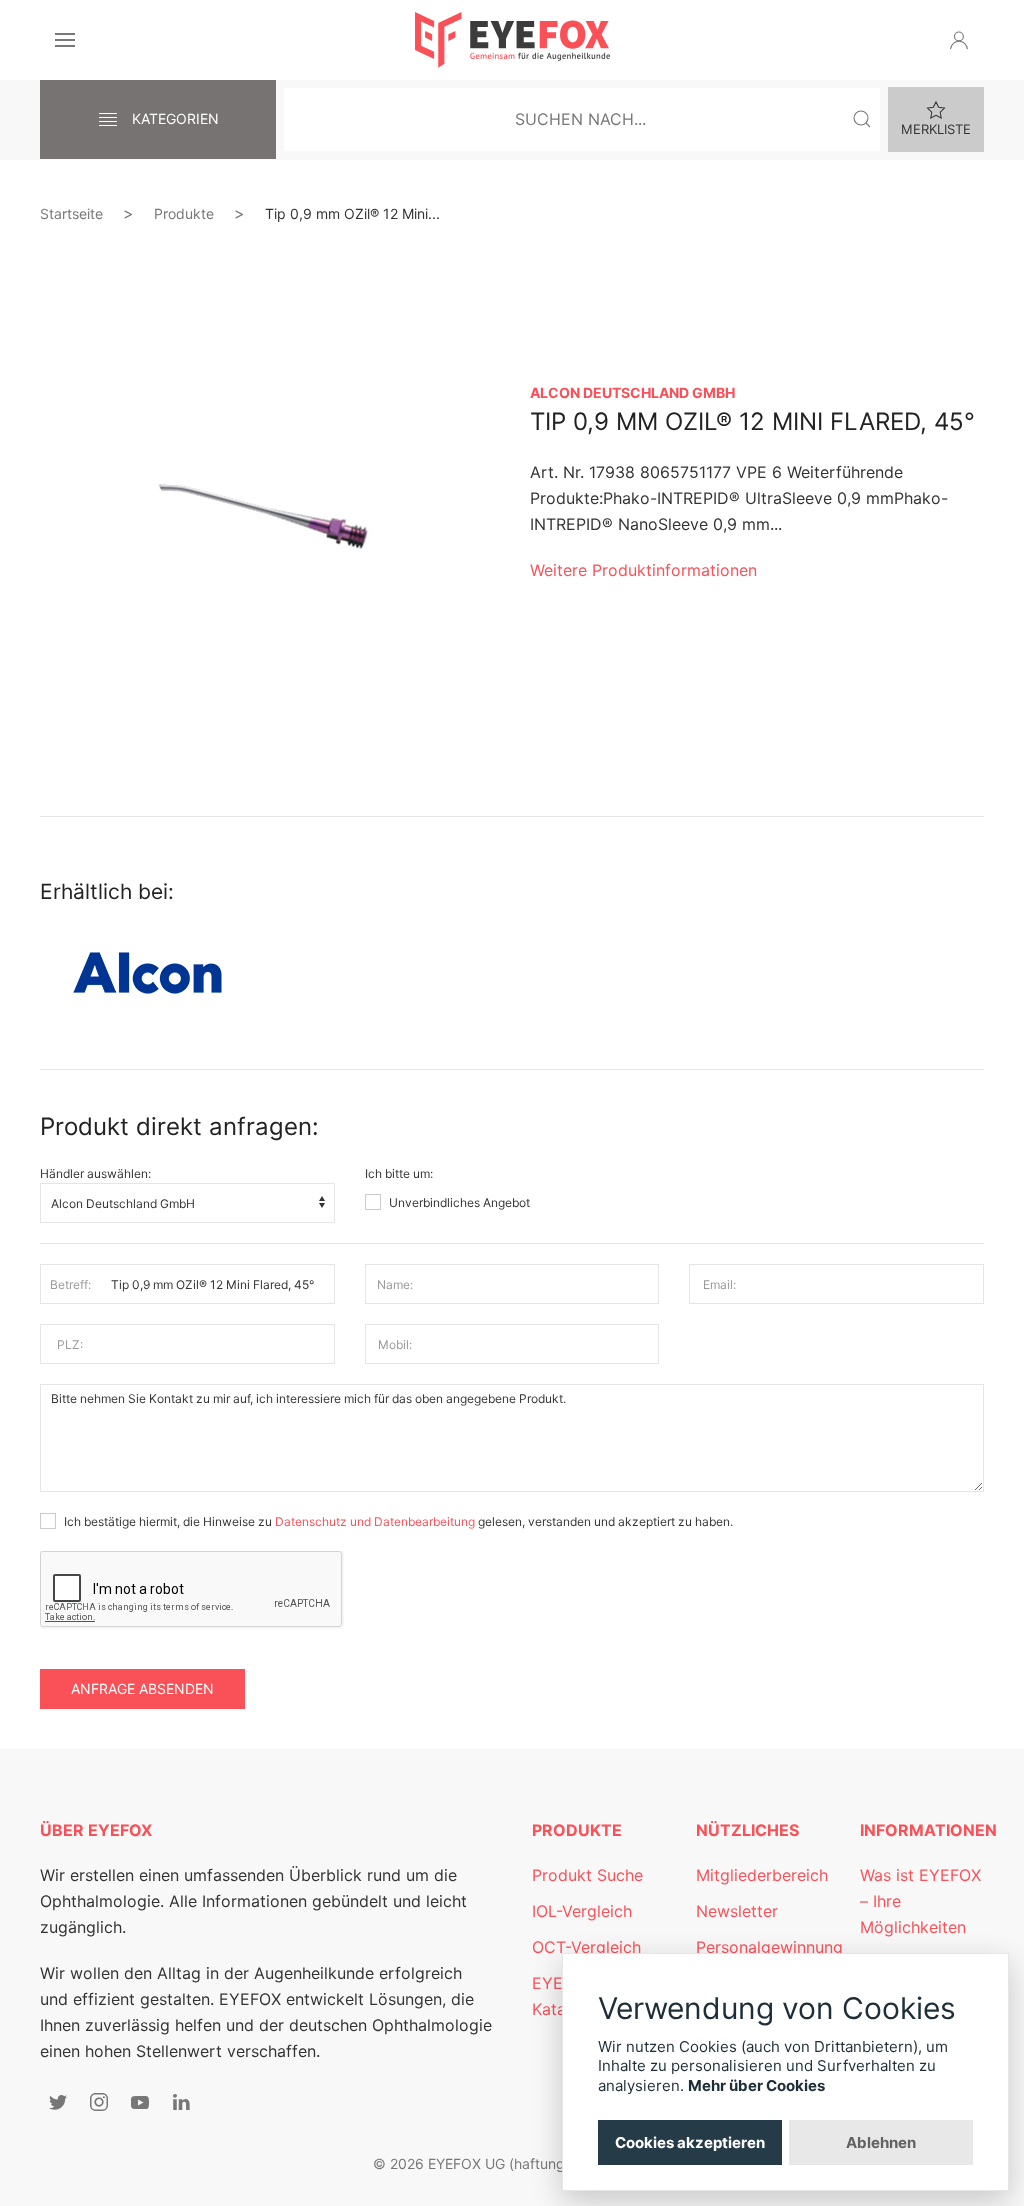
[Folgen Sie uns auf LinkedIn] (181, 2102)
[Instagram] (99, 2102)
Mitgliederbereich (762, 1875)
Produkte (184, 213)
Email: (719, 1284)
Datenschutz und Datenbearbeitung (375, 1521)
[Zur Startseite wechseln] (512, 40)
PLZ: (70, 1344)
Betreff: (70, 1284)
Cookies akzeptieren (690, 2142)
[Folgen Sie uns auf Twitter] (58, 2102)
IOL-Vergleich (582, 1911)
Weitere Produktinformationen (643, 570)
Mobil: (395, 1344)
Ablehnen (881, 2142)
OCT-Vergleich (586, 1947)
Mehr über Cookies (756, 2085)
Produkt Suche (587, 1875)
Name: (395, 1284)
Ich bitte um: (399, 1173)
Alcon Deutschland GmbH (632, 392)
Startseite (71, 213)
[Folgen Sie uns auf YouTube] (140, 2102)
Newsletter (737, 1911)
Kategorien (173, 118)
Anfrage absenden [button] (142, 1688)
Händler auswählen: (95, 1173)
